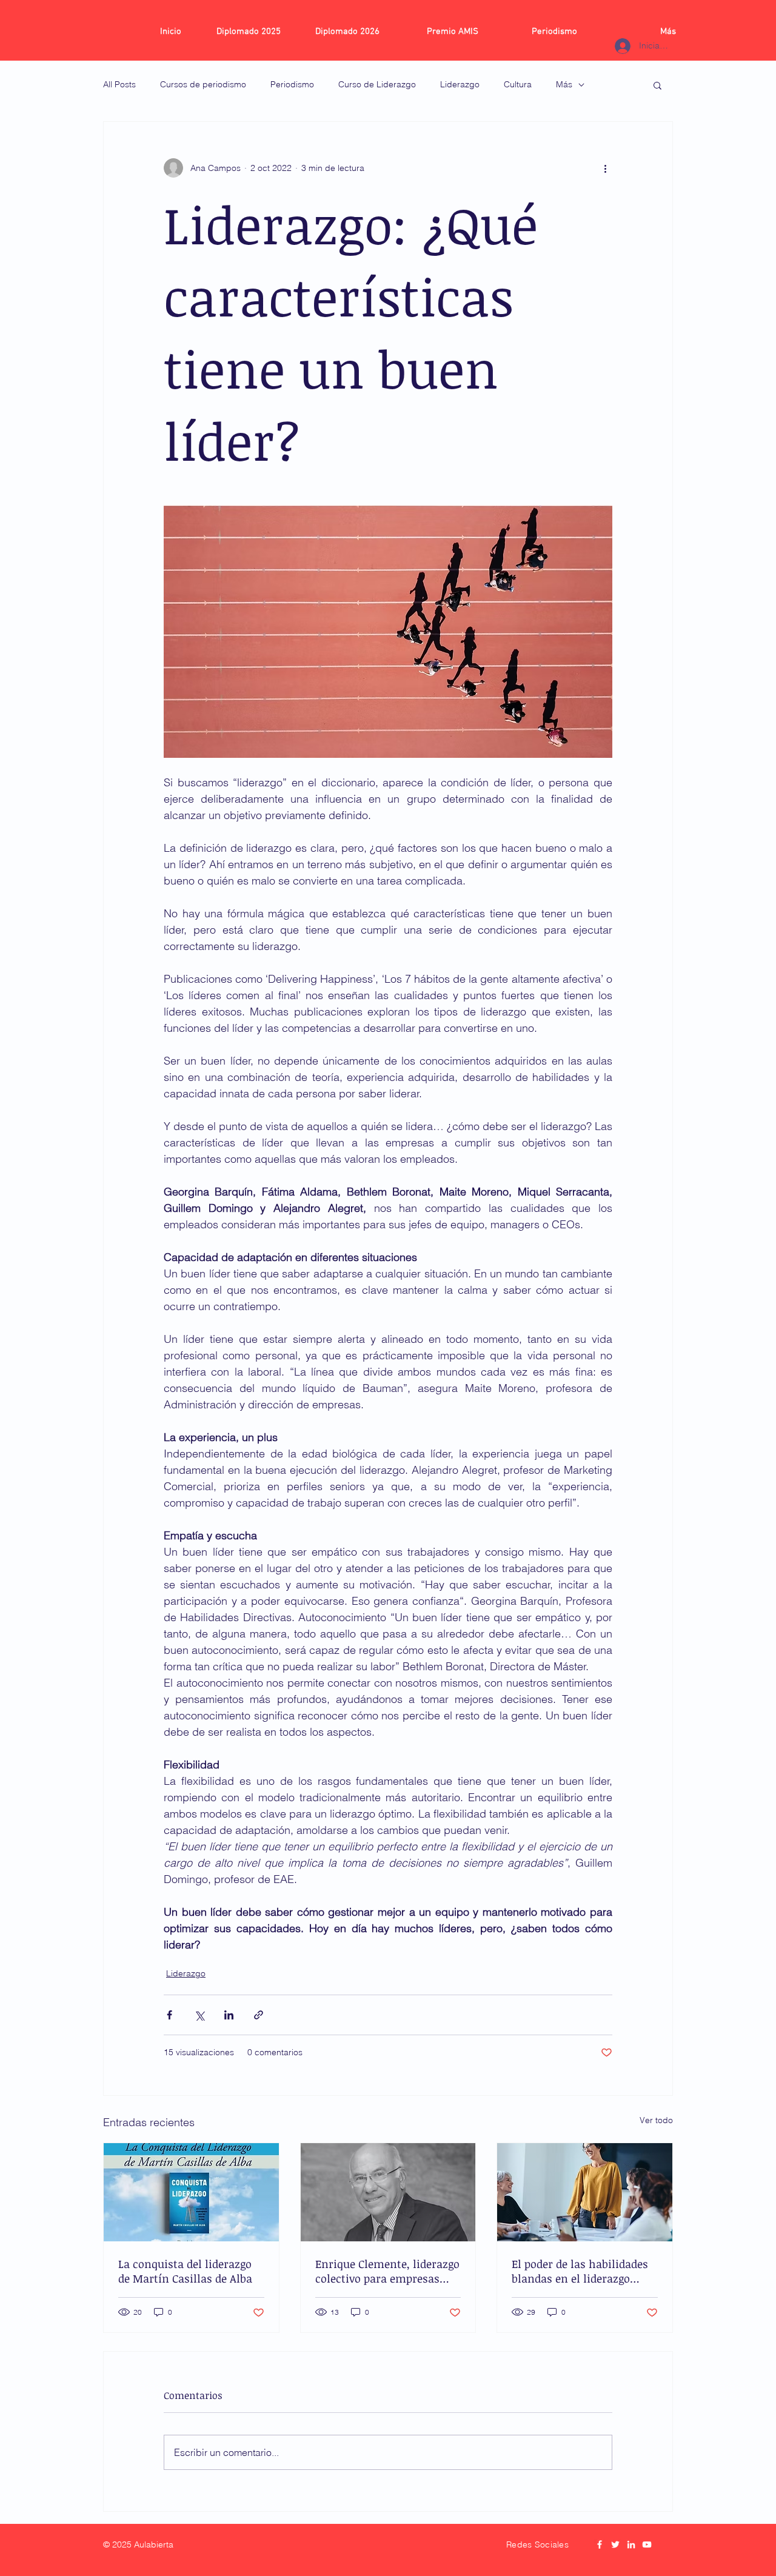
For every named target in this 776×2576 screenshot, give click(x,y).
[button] (657, 85)
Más (564, 84)
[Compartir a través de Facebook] (169, 2015)
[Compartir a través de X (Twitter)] (199, 2015)
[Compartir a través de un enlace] (259, 2015)
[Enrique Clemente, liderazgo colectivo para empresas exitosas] (388, 2192)
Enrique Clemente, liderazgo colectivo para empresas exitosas (387, 2271)
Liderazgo (460, 84)
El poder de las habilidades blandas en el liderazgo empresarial (580, 2271)
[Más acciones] (605, 168)
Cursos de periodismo (203, 84)
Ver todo (656, 2120)
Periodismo (292, 84)
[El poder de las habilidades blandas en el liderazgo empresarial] (585, 2192)
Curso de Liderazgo (377, 84)
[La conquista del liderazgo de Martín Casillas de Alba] (191, 2192)
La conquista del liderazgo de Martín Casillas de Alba (185, 2271)
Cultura (518, 84)
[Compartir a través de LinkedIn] (229, 2015)
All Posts (119, 84)
